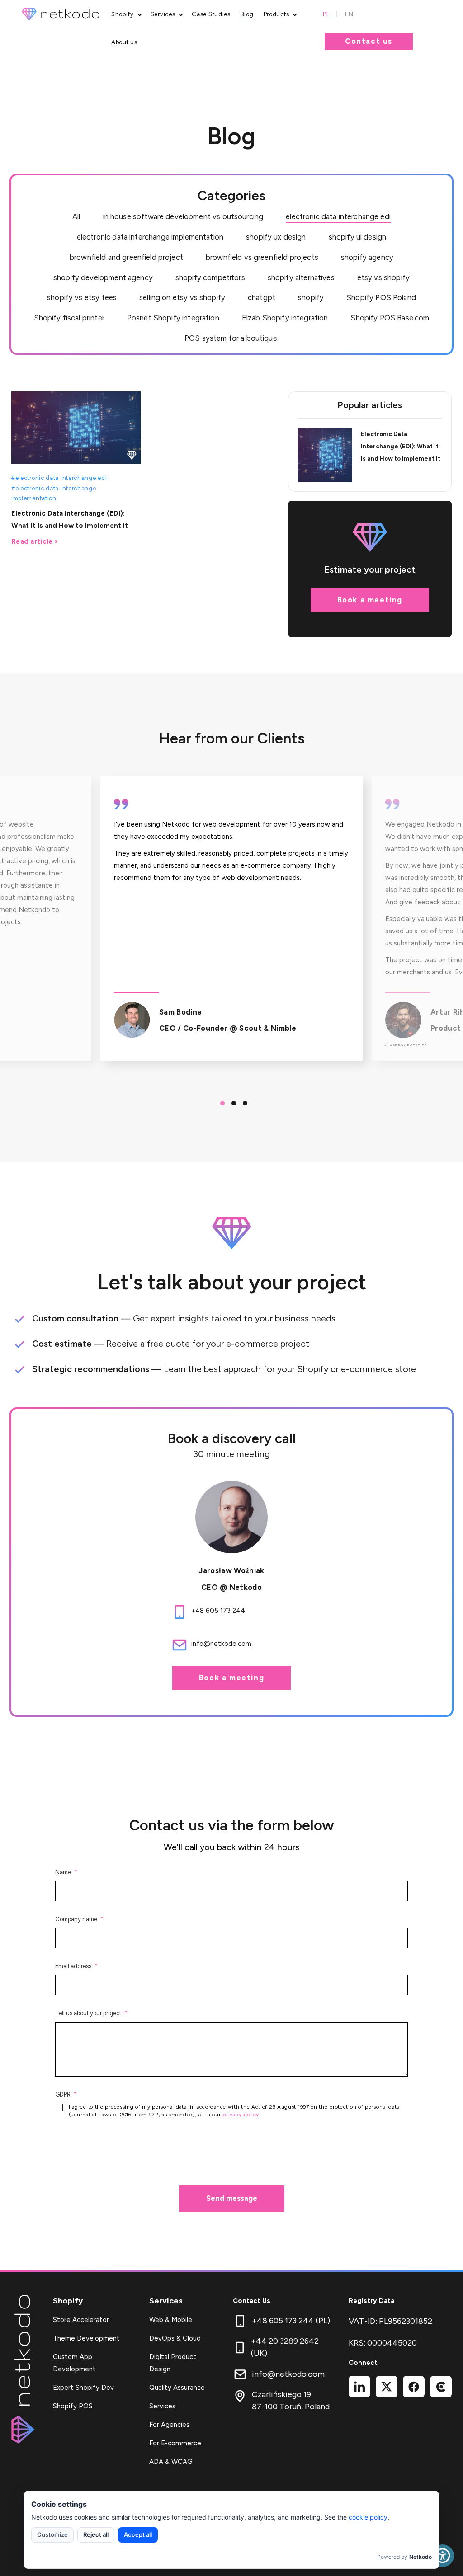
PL (326, 14)
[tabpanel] (231, 919)
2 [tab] (231, 1101)
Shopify (68, 2301)
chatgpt (262, 297)
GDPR (63, 2094)
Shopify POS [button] (73, 2406)
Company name (76, 1919)
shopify (311, 297)
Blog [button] (247, 14)
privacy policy (241, 2115)
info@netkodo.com (288, 2374)
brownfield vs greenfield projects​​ (262, 257)
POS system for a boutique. (231, 338)
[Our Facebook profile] (414, 2387)
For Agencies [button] (169, 2425)
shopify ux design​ (276, 237)
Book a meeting (370, 600)
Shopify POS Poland (381, 297)
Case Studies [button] (211, 14)
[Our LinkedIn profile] (359, 2387)
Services (166, 2301)
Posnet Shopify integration (173, 318)
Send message (232, 2198)
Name (63, 1872)
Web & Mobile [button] (171, 2320)
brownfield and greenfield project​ (126, 257)
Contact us (369, 41)
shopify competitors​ (210, 277)
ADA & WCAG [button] (171, 2462)
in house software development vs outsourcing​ (183, 216)
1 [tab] (220, 1101)
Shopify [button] (123, 14)
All (76, 216)
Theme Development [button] (86, 2338)
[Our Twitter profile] (387, 2387)
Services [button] (163, 14)
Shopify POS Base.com (390, 318)
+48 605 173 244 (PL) (291, 2321)
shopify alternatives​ (301, 277)
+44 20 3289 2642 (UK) (285, 2347)
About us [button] (124, 42)
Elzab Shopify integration (285, 318)
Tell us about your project (88, 2013)
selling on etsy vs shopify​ (182, 297)
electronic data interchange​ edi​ (338, 216)
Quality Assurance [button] (177, 2388)
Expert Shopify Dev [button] (83, 2388)
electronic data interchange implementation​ (150, 237)
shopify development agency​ (103, 277)
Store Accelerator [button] (81, 2320)
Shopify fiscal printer (69, 318)
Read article (32, 541)
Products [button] (276, 14)
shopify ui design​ (358, 237)
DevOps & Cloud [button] (175, 2338)
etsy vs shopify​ (383, 277)
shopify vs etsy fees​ (82, 297)
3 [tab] (243, 1101)
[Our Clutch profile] (441, 2387)
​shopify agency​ (367, 257)
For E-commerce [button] (175, 2443)
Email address (73, 1966)
